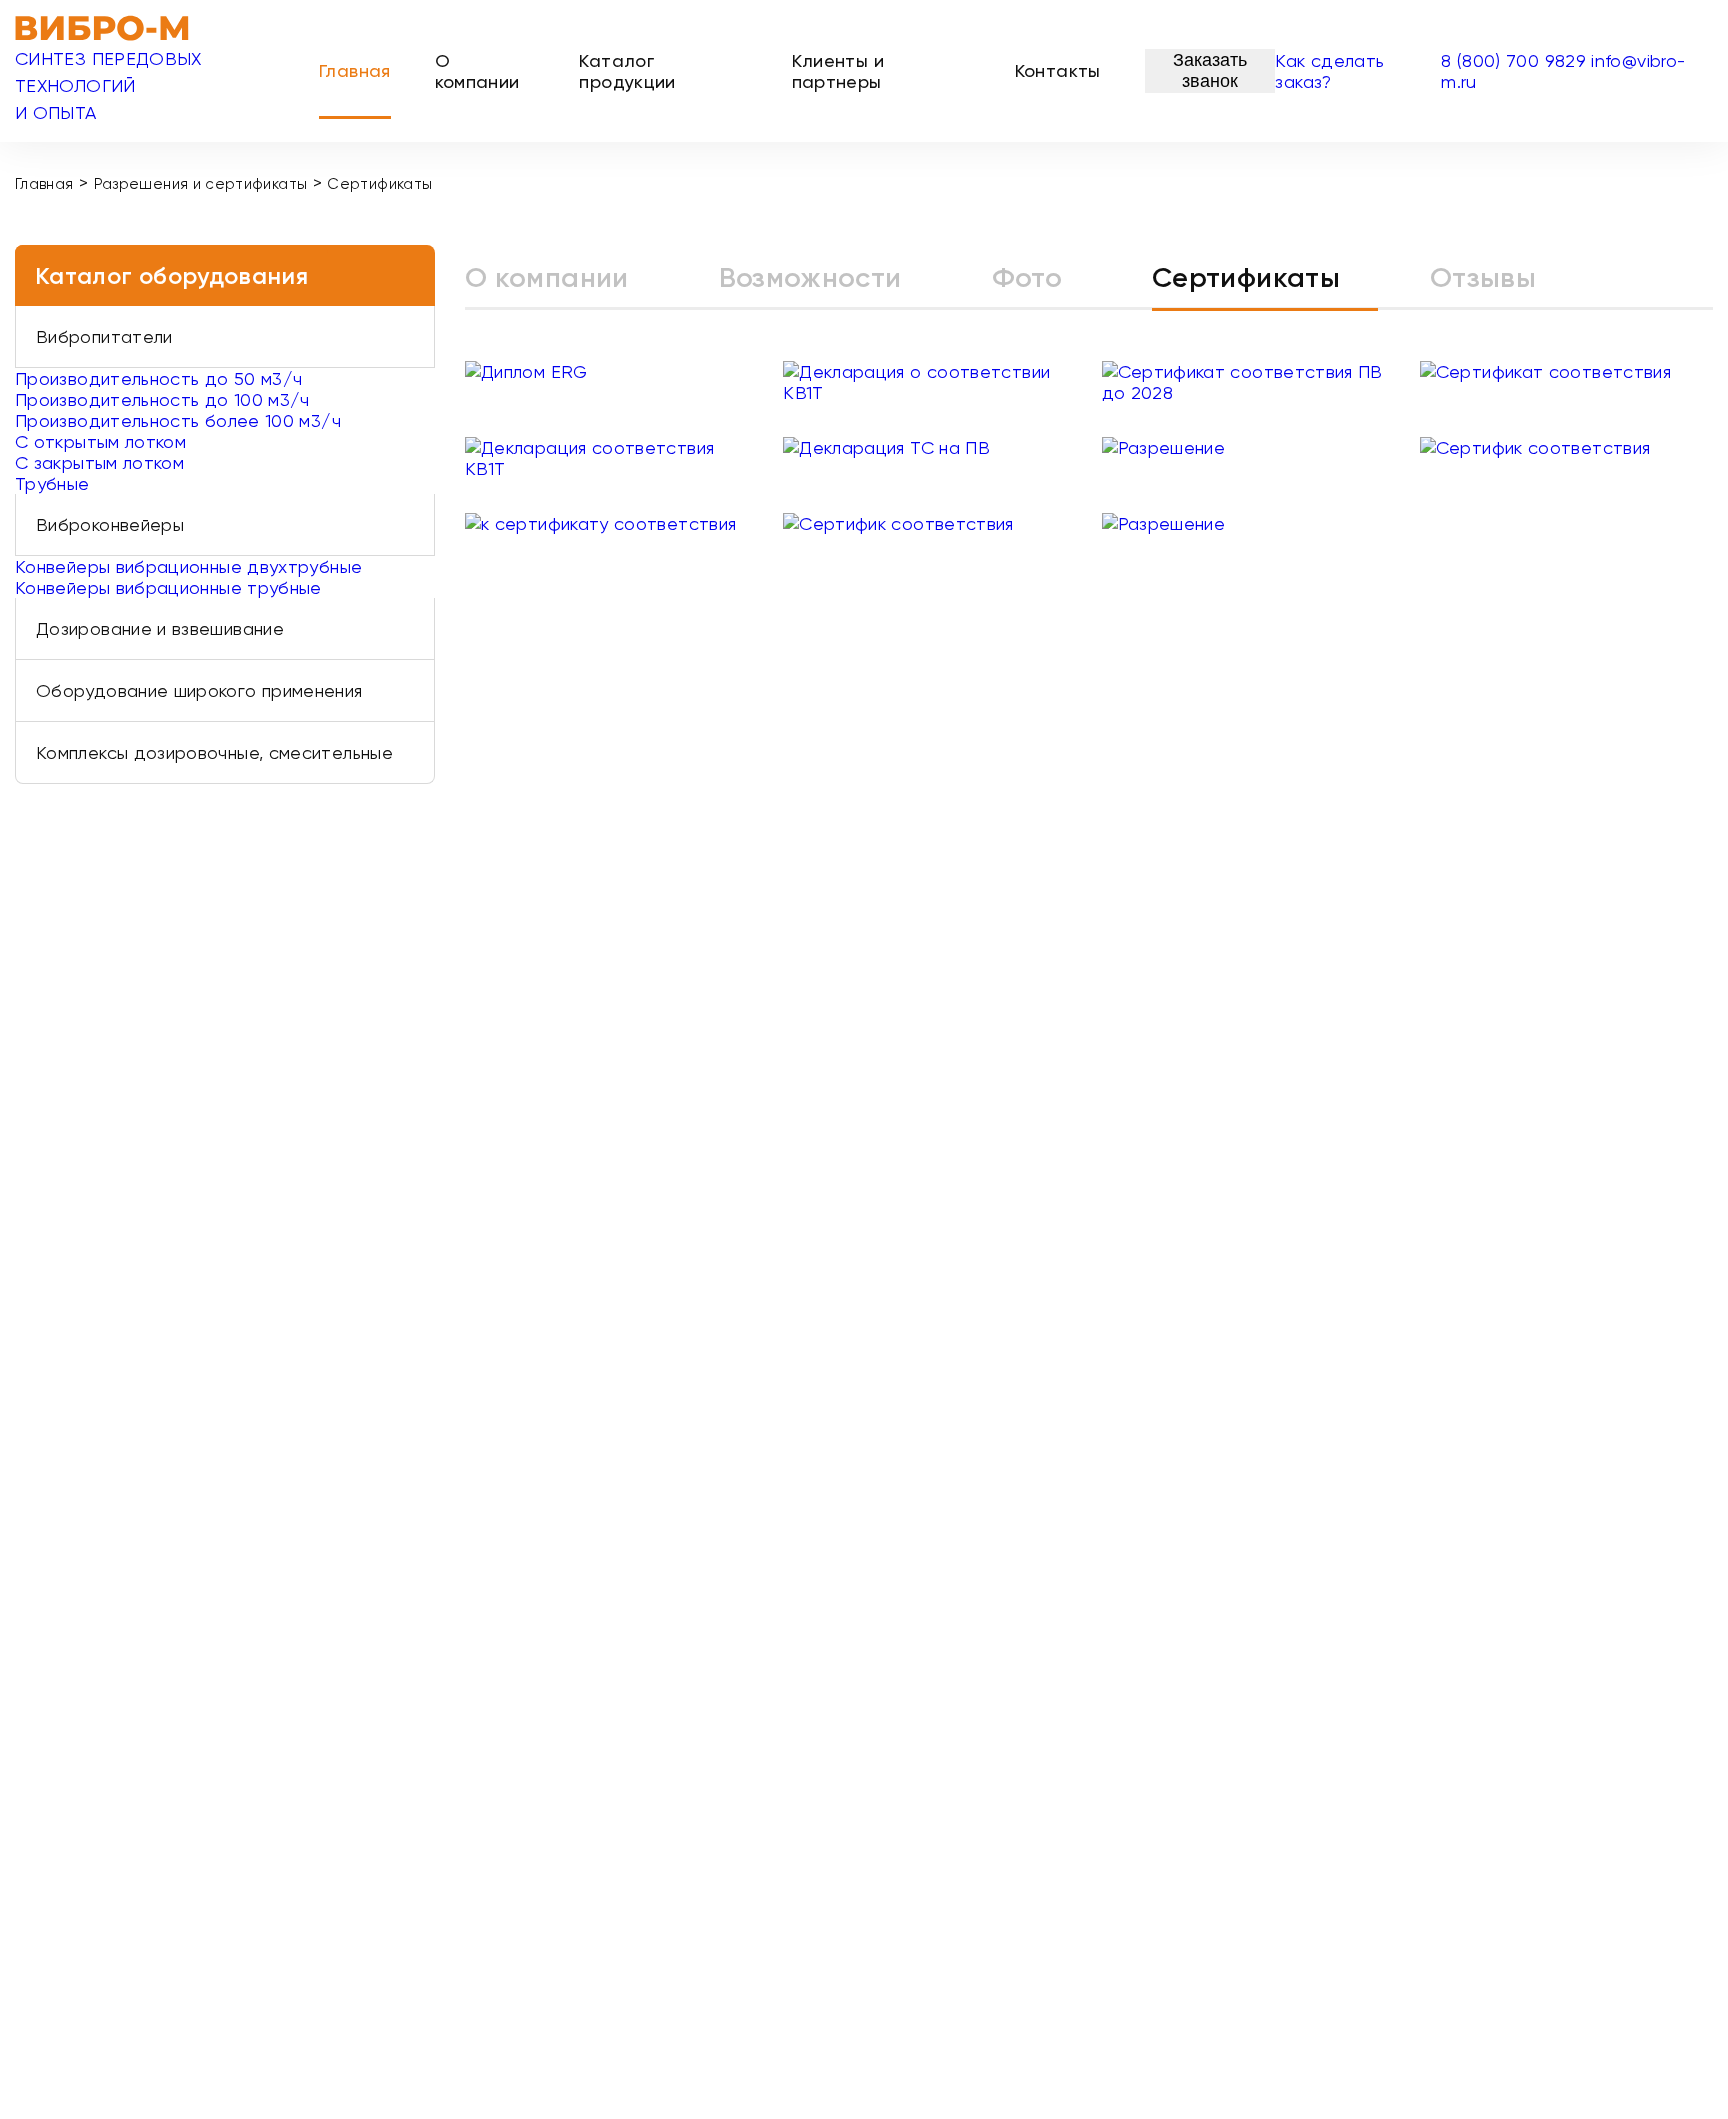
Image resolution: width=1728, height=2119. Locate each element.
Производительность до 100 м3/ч (162, 399)
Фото (1027, 277)
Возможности (810, 277)
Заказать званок (1210, 70)
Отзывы (1483, 277)
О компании (477, 71)
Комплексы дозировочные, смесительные (214, 752)
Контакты (1058, 70)
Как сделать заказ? (1329, 71)
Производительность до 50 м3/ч (158, 378)
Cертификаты (1246, 277)
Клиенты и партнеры (838, 71)
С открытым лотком (100, 441)
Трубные (52, 483)
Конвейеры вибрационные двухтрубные (188, 566)
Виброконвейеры (110, 524)
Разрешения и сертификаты (201, 184)
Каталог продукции (627, 71)
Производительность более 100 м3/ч (178, 420)
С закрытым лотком (99, 462)
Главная (355, 70)
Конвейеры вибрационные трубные (168, 587)
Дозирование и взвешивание (160, 628)
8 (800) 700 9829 (1513, 60)
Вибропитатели (104, 336)
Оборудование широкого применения (199, 690)
